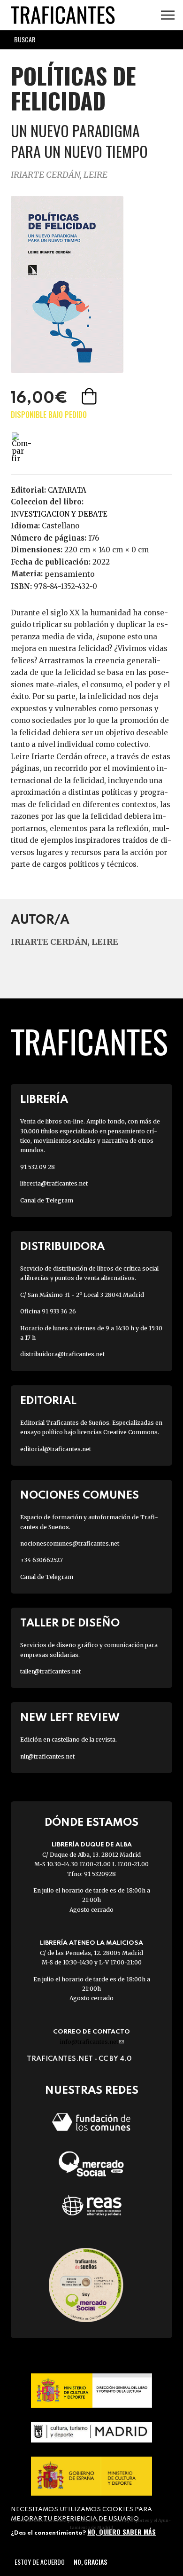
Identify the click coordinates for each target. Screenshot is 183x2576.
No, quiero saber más (122, 2532)
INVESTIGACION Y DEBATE (59, 514)
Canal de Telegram (47, 1200)
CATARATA (67, 490)
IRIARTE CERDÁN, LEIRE (59, 175)
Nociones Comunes (80, 1496)
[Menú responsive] (168, 15)
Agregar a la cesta (90, 396)
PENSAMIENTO (70, 574)
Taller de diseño (70, 1623)
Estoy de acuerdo (40, 2562)
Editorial (48, 1401)
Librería (44, 1100)
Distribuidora (62, 1247)
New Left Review (70, 1718)
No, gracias (90, 2562)
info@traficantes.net (92, 2042)
